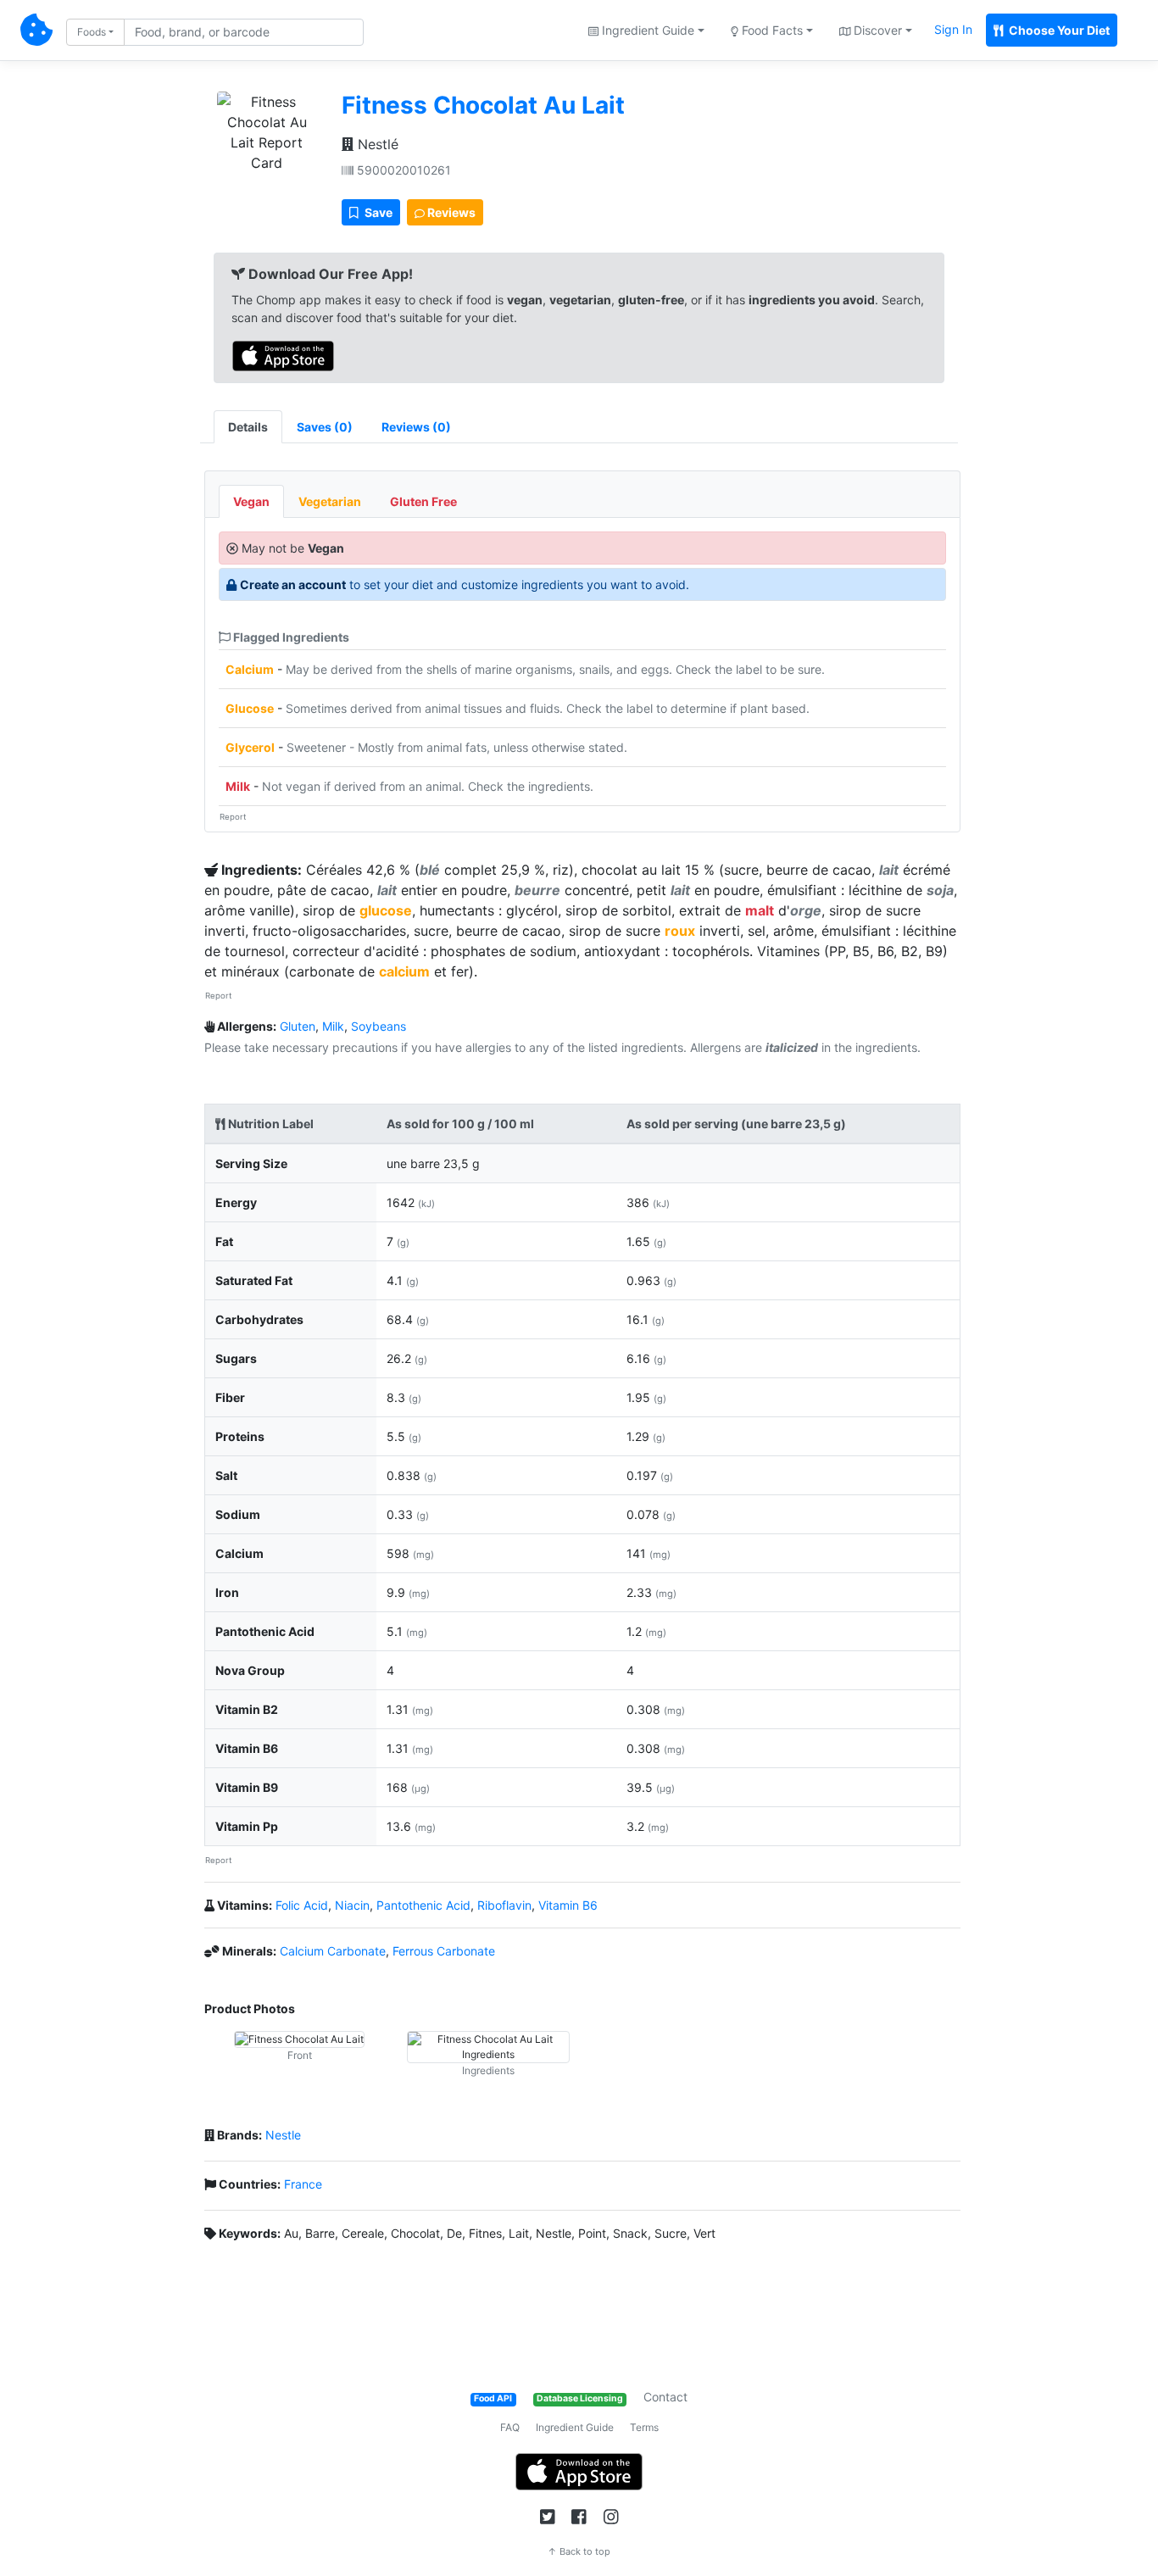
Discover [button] (876, 30)
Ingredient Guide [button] (646, 30)
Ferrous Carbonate (444, 1951)
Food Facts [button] (771, 30)
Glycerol (250, 747)
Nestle (283, 2135)
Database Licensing (580, 2398)
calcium (404, 971)
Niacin (352, 1905)
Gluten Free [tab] (423, 501)
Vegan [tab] (251, 501)
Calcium (250, 669)
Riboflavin (504, 1905)
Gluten (298, 1026)
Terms (644, 2427)
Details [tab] (248, 427)
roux (680, 931)
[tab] (325, 427)
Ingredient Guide (575, 2427)
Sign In (953, 29)
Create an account (293, 584)
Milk (238, 786)
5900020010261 (402, 170)
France (303, 2184)
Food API (493, 2398)
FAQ (510, 2427)
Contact (665, 2397)
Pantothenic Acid (423, 1905)
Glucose (250, 708)
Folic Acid (302, 1905)
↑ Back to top (579, 2551)
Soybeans (379, 1026)
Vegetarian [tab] (330, 501)
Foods (92, 32)
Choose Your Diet (1058, 30)
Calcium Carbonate (333, 1951)
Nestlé (376, 144)
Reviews (450, 212)
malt (760, 910)
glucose (386, 910)
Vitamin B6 (568, 1905)
